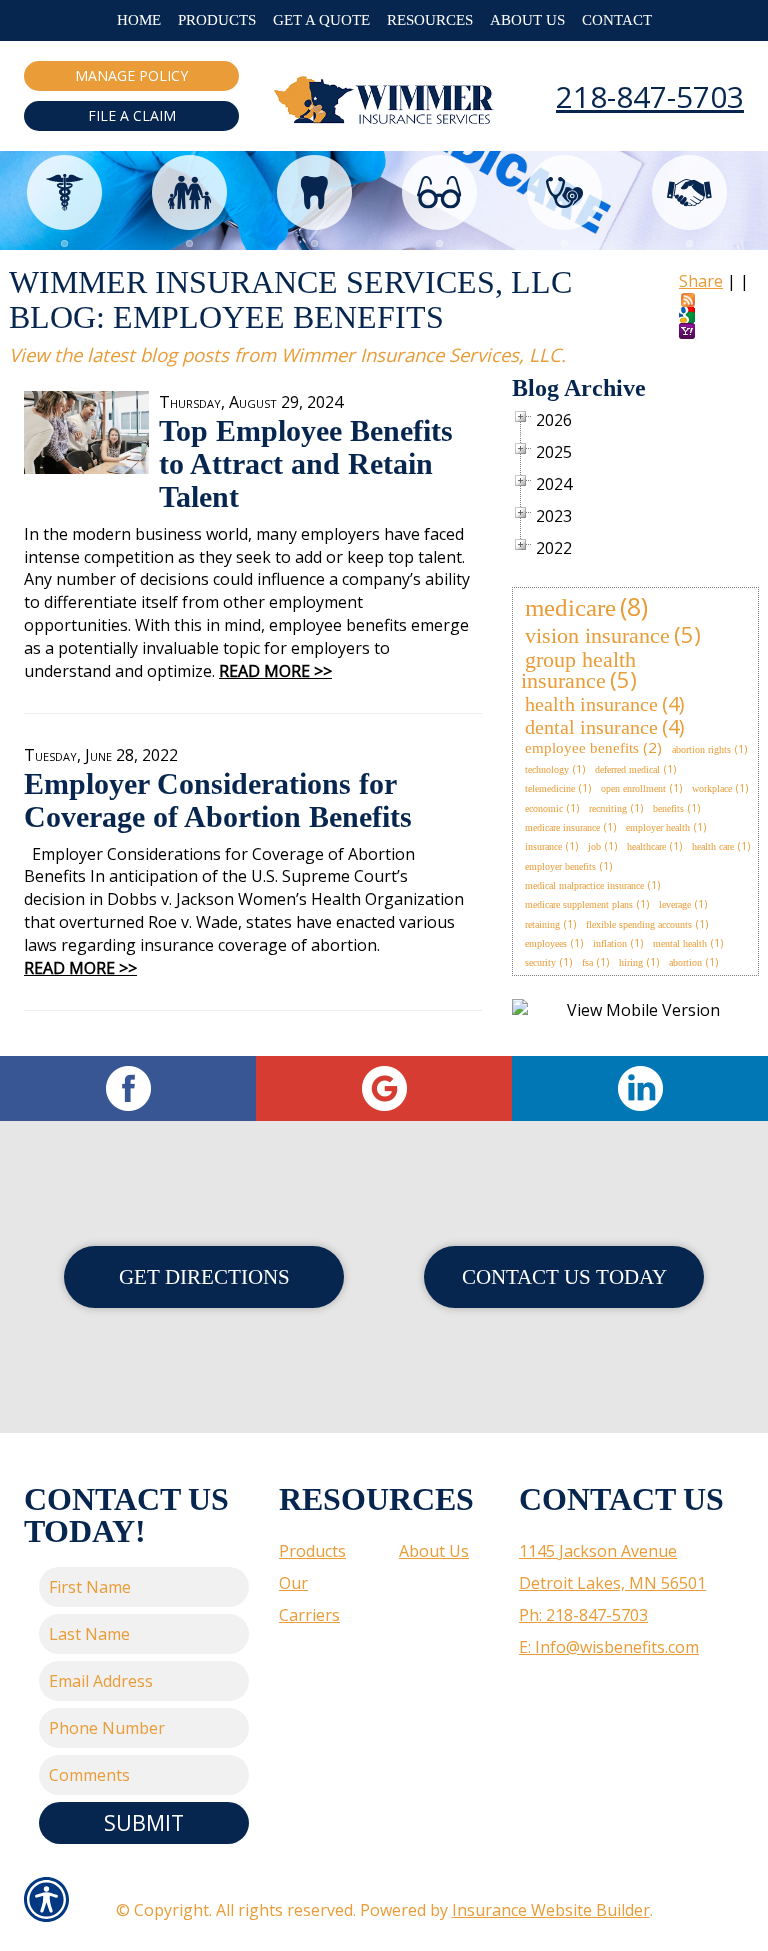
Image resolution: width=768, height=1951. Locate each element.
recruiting (608, 808)
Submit (144, 1822)
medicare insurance (562, 827)
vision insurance (597, 635)
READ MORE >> (275, 671)
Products (312, 1551)
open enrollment (633, 788)
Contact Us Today (564, 1276)
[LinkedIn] (640, 1088)
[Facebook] (128, 1088)
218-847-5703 (650, 96)
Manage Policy (131, 75)
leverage (675, 904)
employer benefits (560, 866)
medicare (570, 607)
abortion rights (701, 749)
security (540, 962)
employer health (658, 827)
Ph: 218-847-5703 (583, 1615)
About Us (434, 1551)
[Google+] (384, 1088)
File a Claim (132, 115)
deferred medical (627, 769)
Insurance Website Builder (551, 1910)
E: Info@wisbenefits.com (609, 1647)
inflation (610, 943)
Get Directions (204, 1276)
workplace (712, 788)
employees (546, 943)
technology (547, 769)
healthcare (646, 846)
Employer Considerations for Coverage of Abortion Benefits (218, 800)
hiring (631, 962)
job (594, 846)
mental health (680, 943)
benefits (668, 808)
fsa (587, 962)
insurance (543, 846)
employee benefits (582, 748)
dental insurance (591, 727)
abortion (685, 962)
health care (713, 846)
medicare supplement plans (579, 904)
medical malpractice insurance (584, 885)
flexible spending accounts (639, 924)
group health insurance (578, 669)
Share (701, 281)
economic (544, 808)
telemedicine (550, 788)
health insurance (591, 704)
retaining (542, 924)
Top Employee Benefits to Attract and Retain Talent (306, 463)
